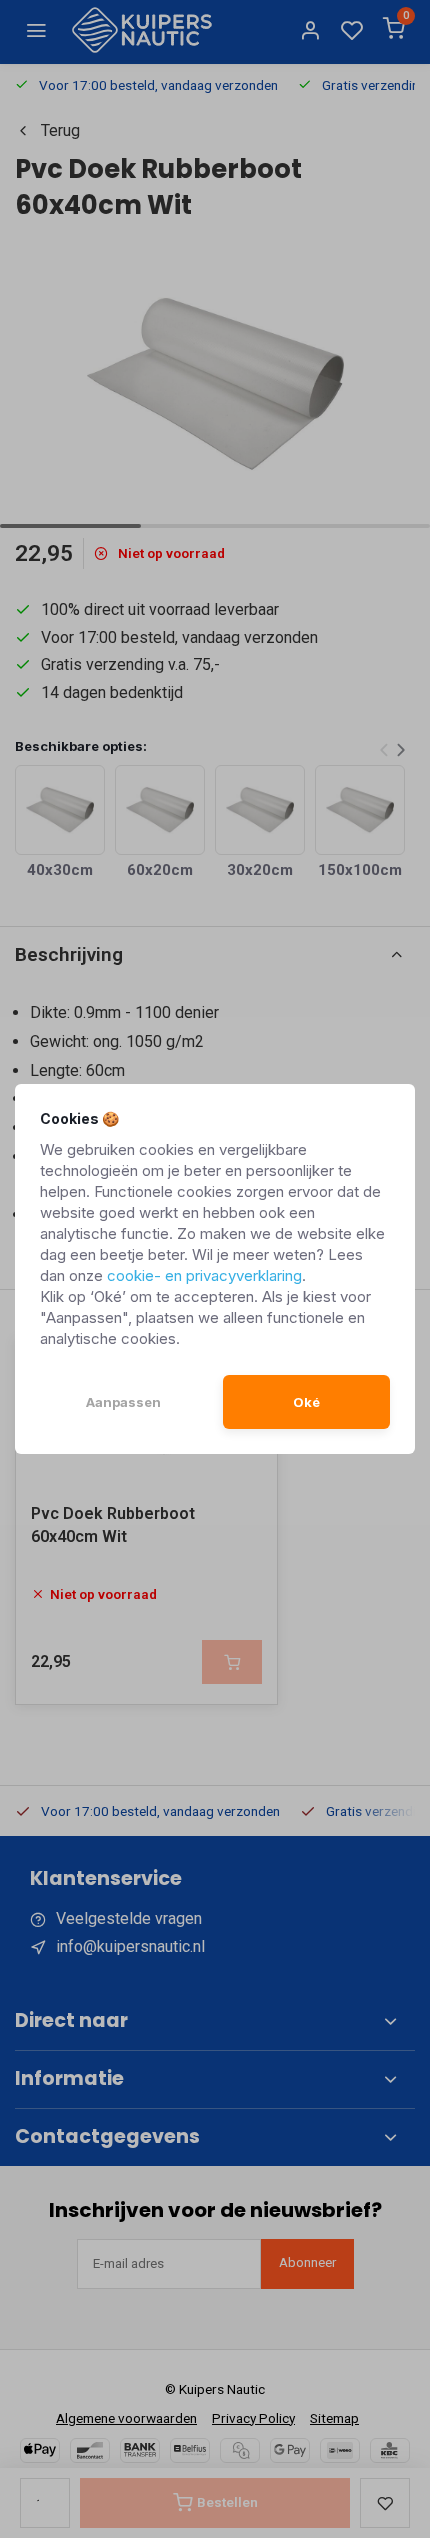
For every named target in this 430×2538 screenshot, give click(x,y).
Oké (306, 1402)
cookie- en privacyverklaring (204, 1275)
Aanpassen (123, 1402)
